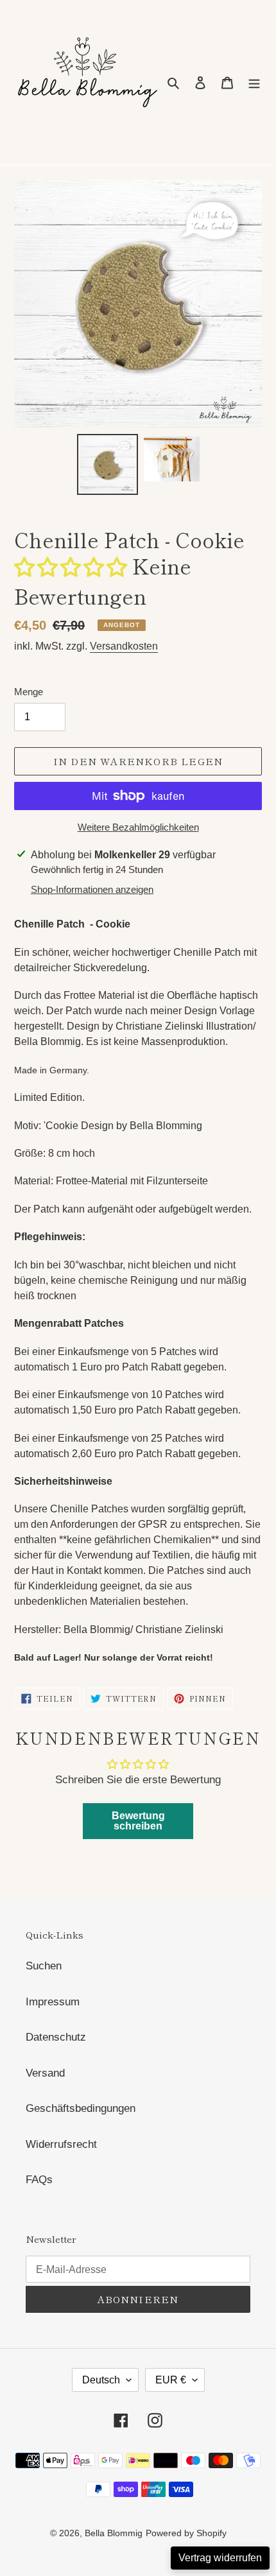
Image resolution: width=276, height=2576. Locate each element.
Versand (45, 2073)
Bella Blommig (114, 2533)
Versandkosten (124, 646)
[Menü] (254, 83)
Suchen (44, 1966)
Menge (29, 692)
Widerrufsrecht (61, 2144)
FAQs (39, 2180)
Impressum (53, 2002)
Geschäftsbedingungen (81, 2108)
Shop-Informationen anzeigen (92, 889)
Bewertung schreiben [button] (138, 1821)
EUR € (171, 2380)
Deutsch (101, 2380)
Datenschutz (56, 2037)
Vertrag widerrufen (220, 2558)
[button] (73, 566)
